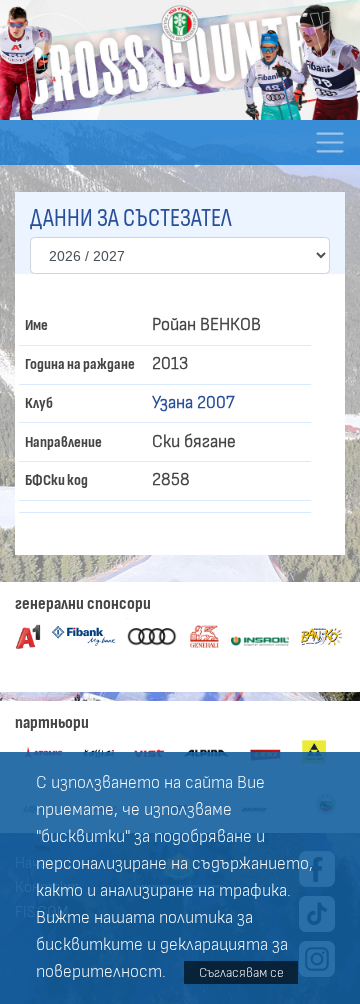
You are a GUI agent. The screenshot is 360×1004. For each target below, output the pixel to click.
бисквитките (89, 945)
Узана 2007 (193, 403)
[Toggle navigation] (329, 142)
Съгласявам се (241, 972)
